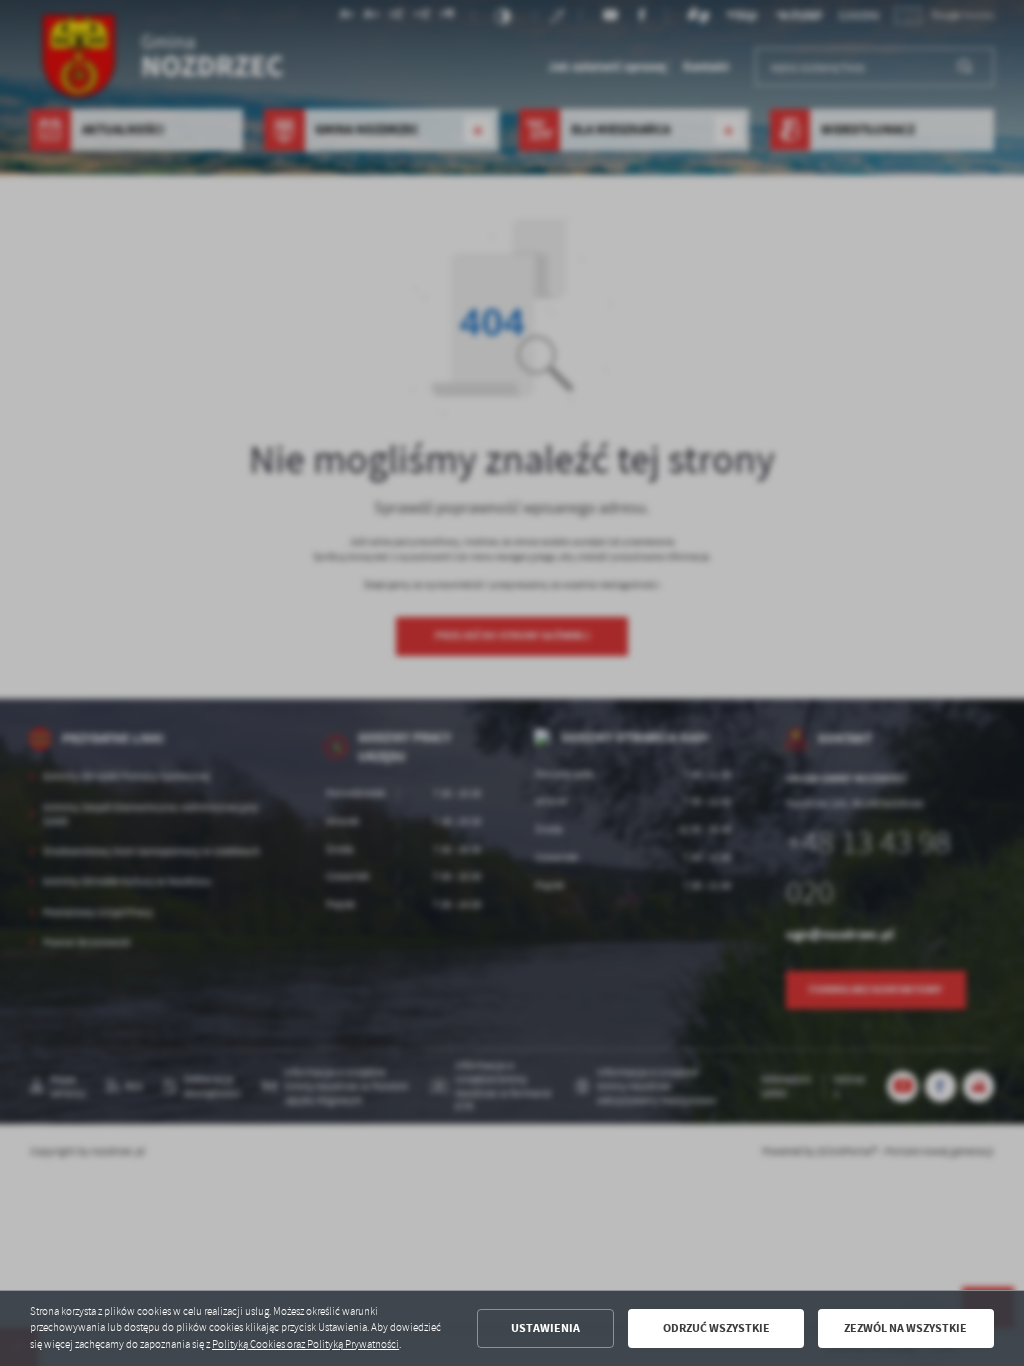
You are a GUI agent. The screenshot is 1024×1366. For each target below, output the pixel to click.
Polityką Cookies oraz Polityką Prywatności (305, 1344)
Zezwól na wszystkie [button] (905, 1328)
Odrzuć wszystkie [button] (716, 1328)
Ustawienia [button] (545, 1328)
